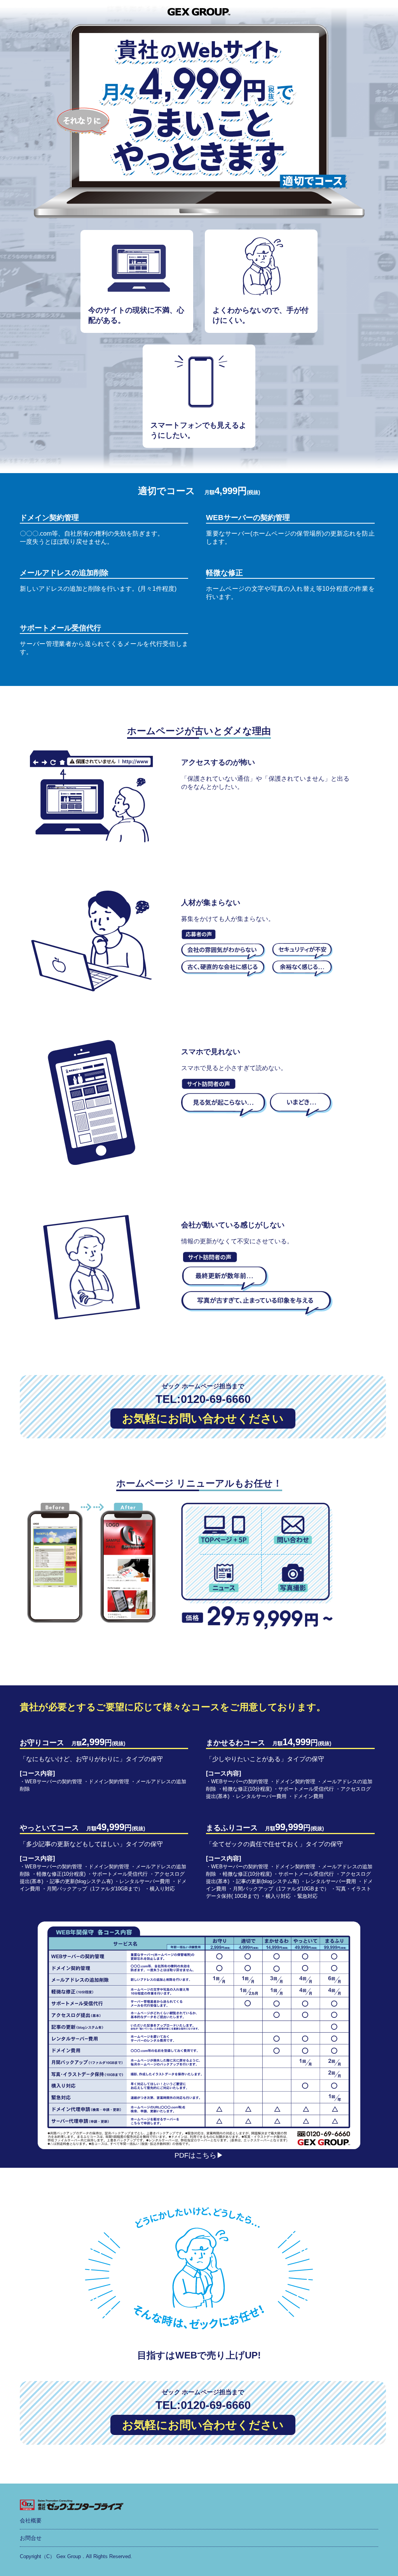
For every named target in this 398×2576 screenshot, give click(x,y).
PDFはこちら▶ (199, 2155)
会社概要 (31, 2520)
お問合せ (31, 2538)
